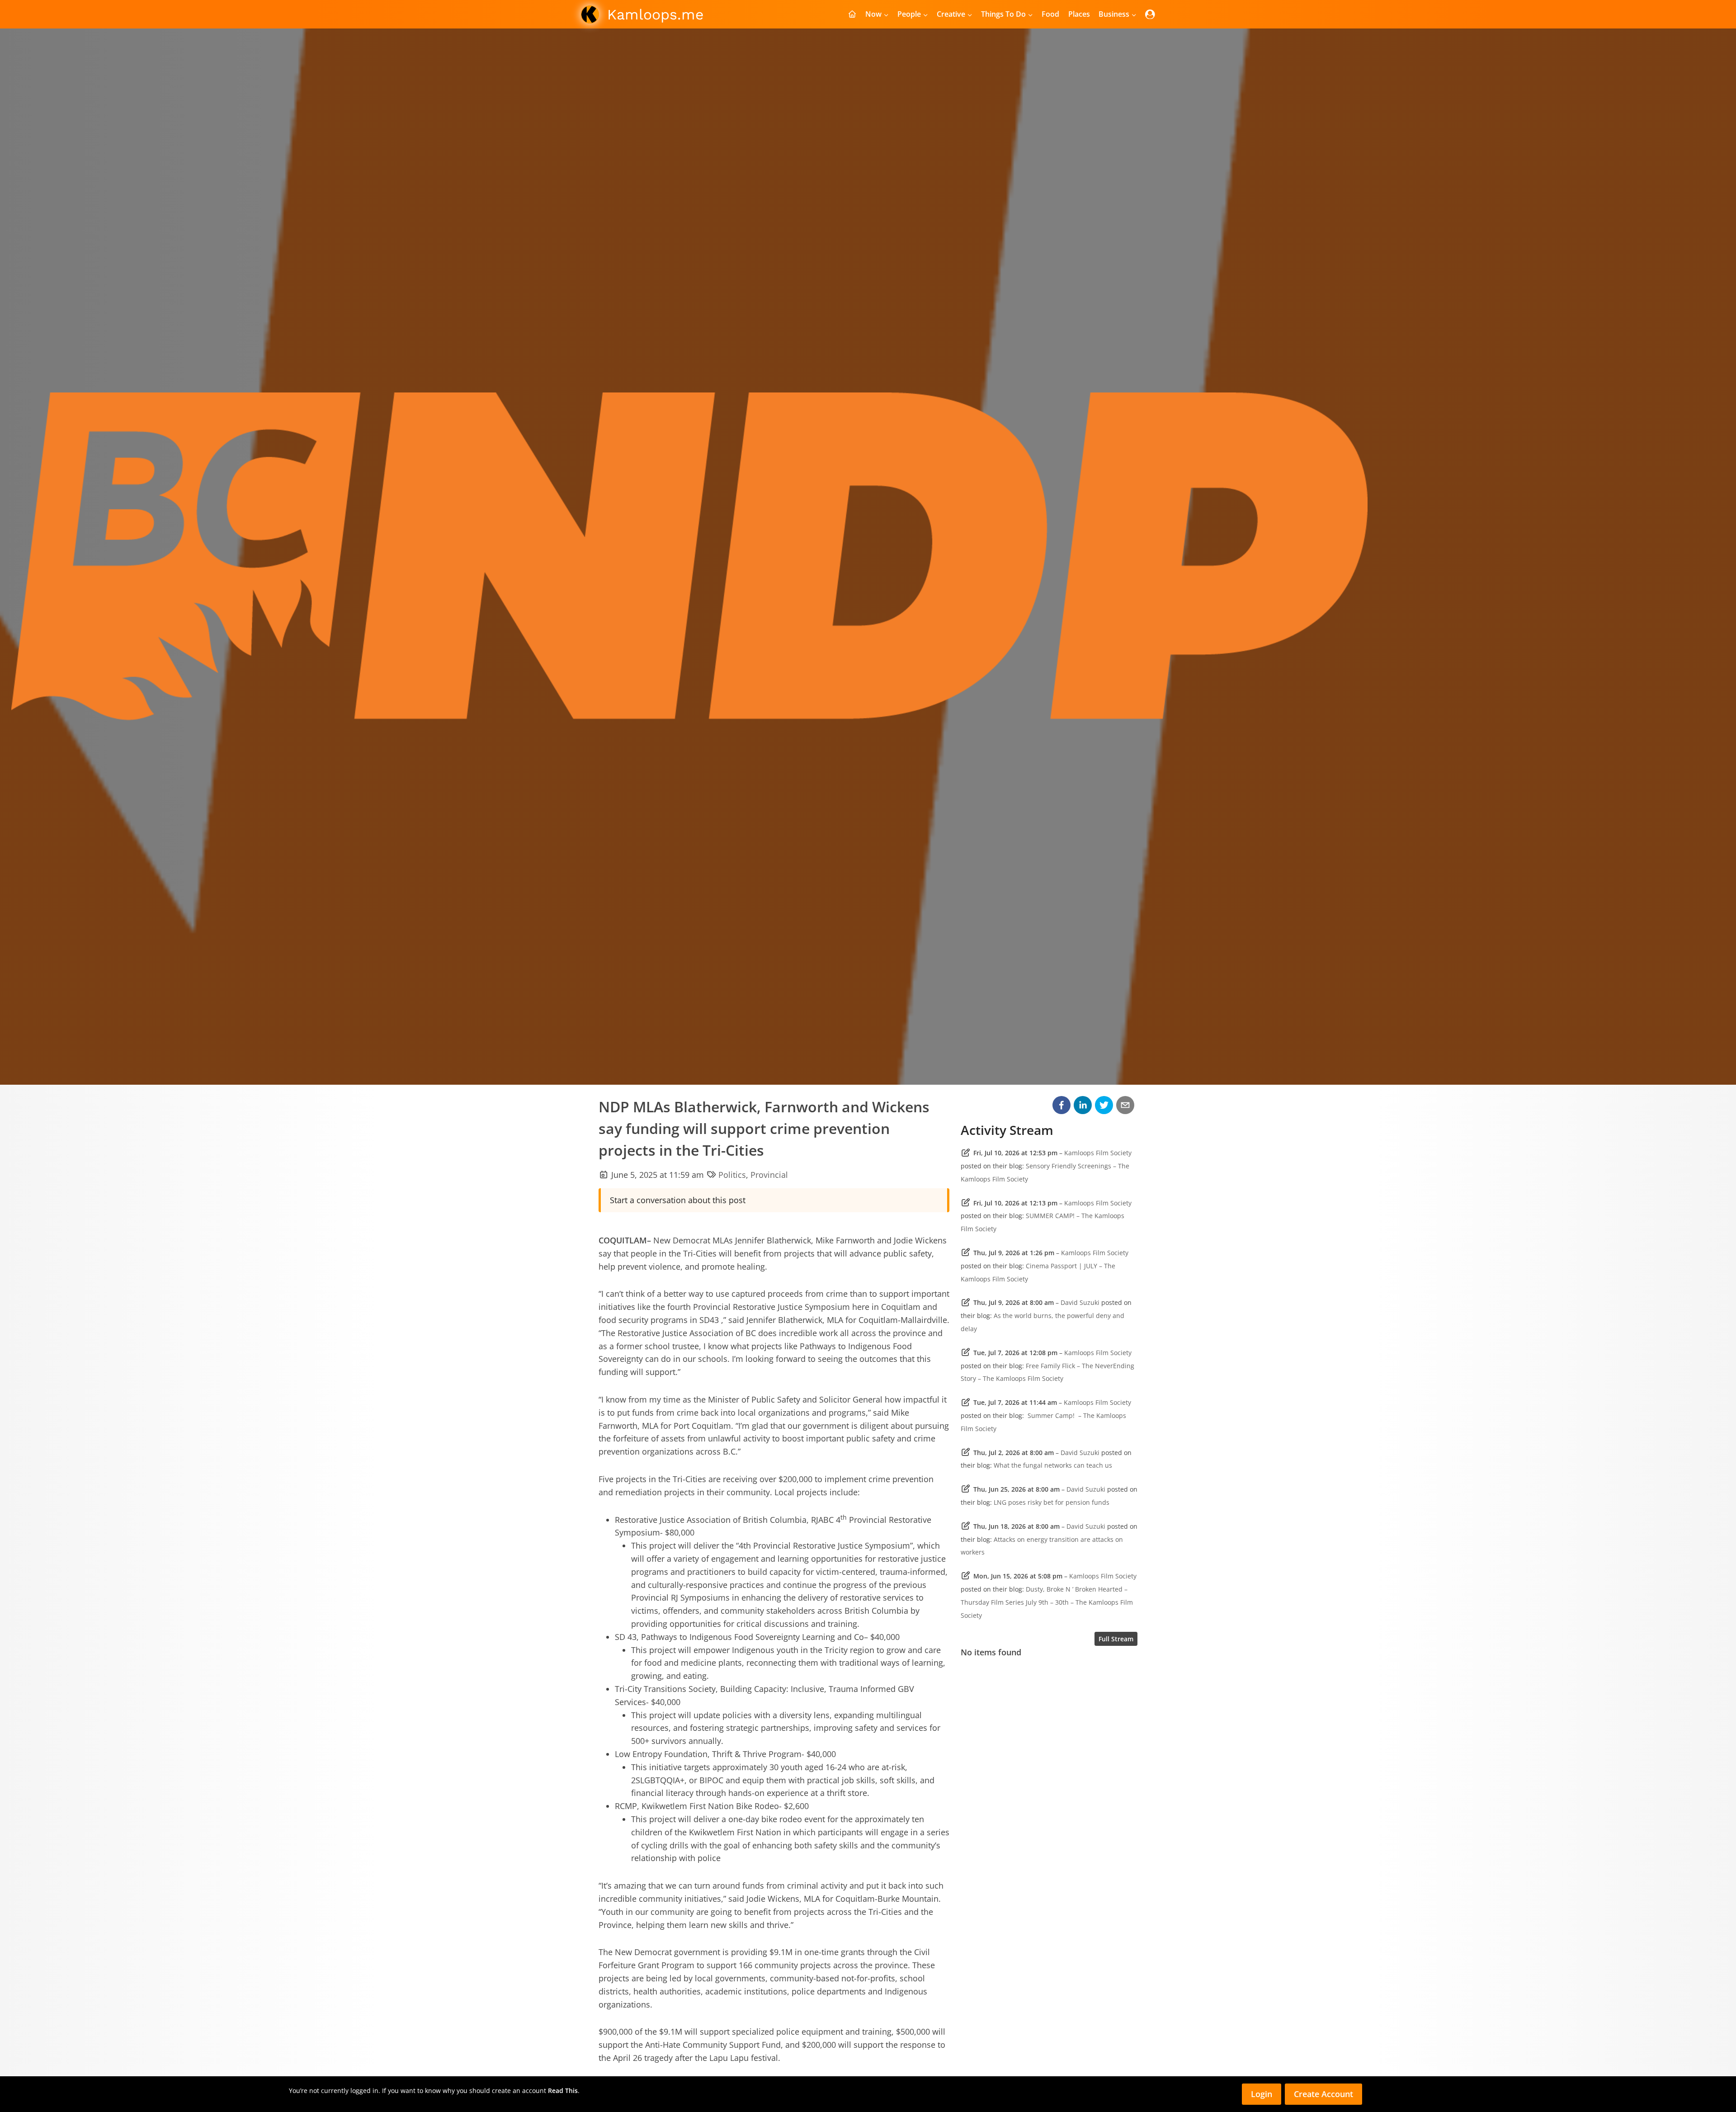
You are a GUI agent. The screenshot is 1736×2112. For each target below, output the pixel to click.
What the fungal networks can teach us (1053, 1465)
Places (1079, 14)
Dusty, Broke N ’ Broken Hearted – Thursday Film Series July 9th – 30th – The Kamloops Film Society (1047, 1602)
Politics (732, 1175)
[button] (1061, 1105)
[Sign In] (1150, 14)
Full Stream (1116, 1639)
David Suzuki (1080, 1302)
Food (1050, 14)
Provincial (769, 1175)
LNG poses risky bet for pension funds (1052, 1502)
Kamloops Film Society (1098, 1153)
